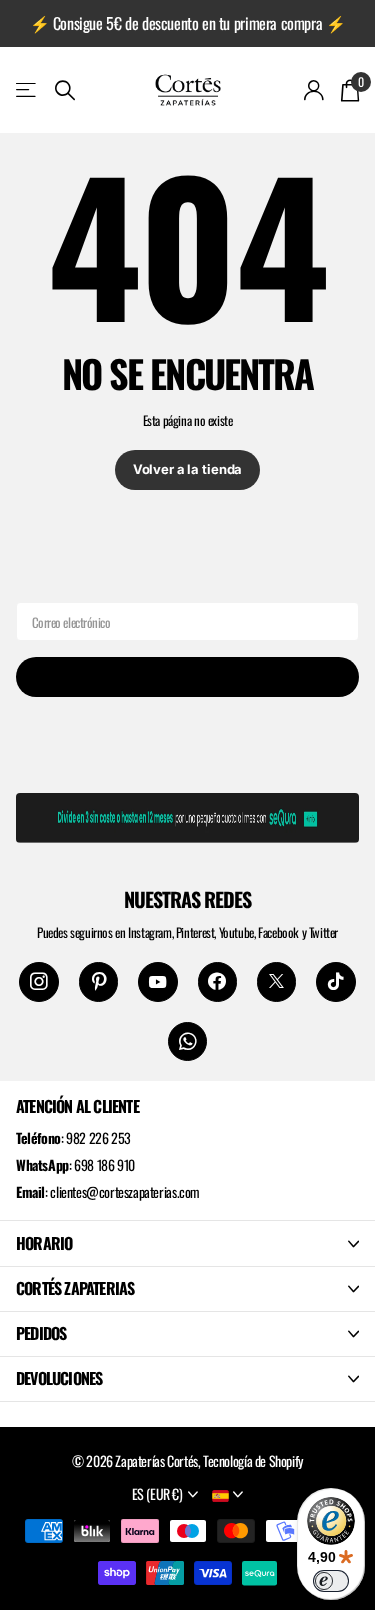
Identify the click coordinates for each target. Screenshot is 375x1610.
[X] (276, 981)
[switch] (331, 1581)
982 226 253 (98, 1137)
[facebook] (217, 981)
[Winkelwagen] (349, 90)
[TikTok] (335, 981)
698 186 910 (104, 1164)
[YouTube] (157, 981)
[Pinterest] (98, 981)
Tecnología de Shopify (253, 1460)
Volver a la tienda (188, 469)
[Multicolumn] (187, 814)
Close (187, 1243)
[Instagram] (38, 981)
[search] (65, 90)
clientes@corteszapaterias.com (125, 1191)
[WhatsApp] (187, 1041)
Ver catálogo (27, 89)
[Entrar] (314, 90)
